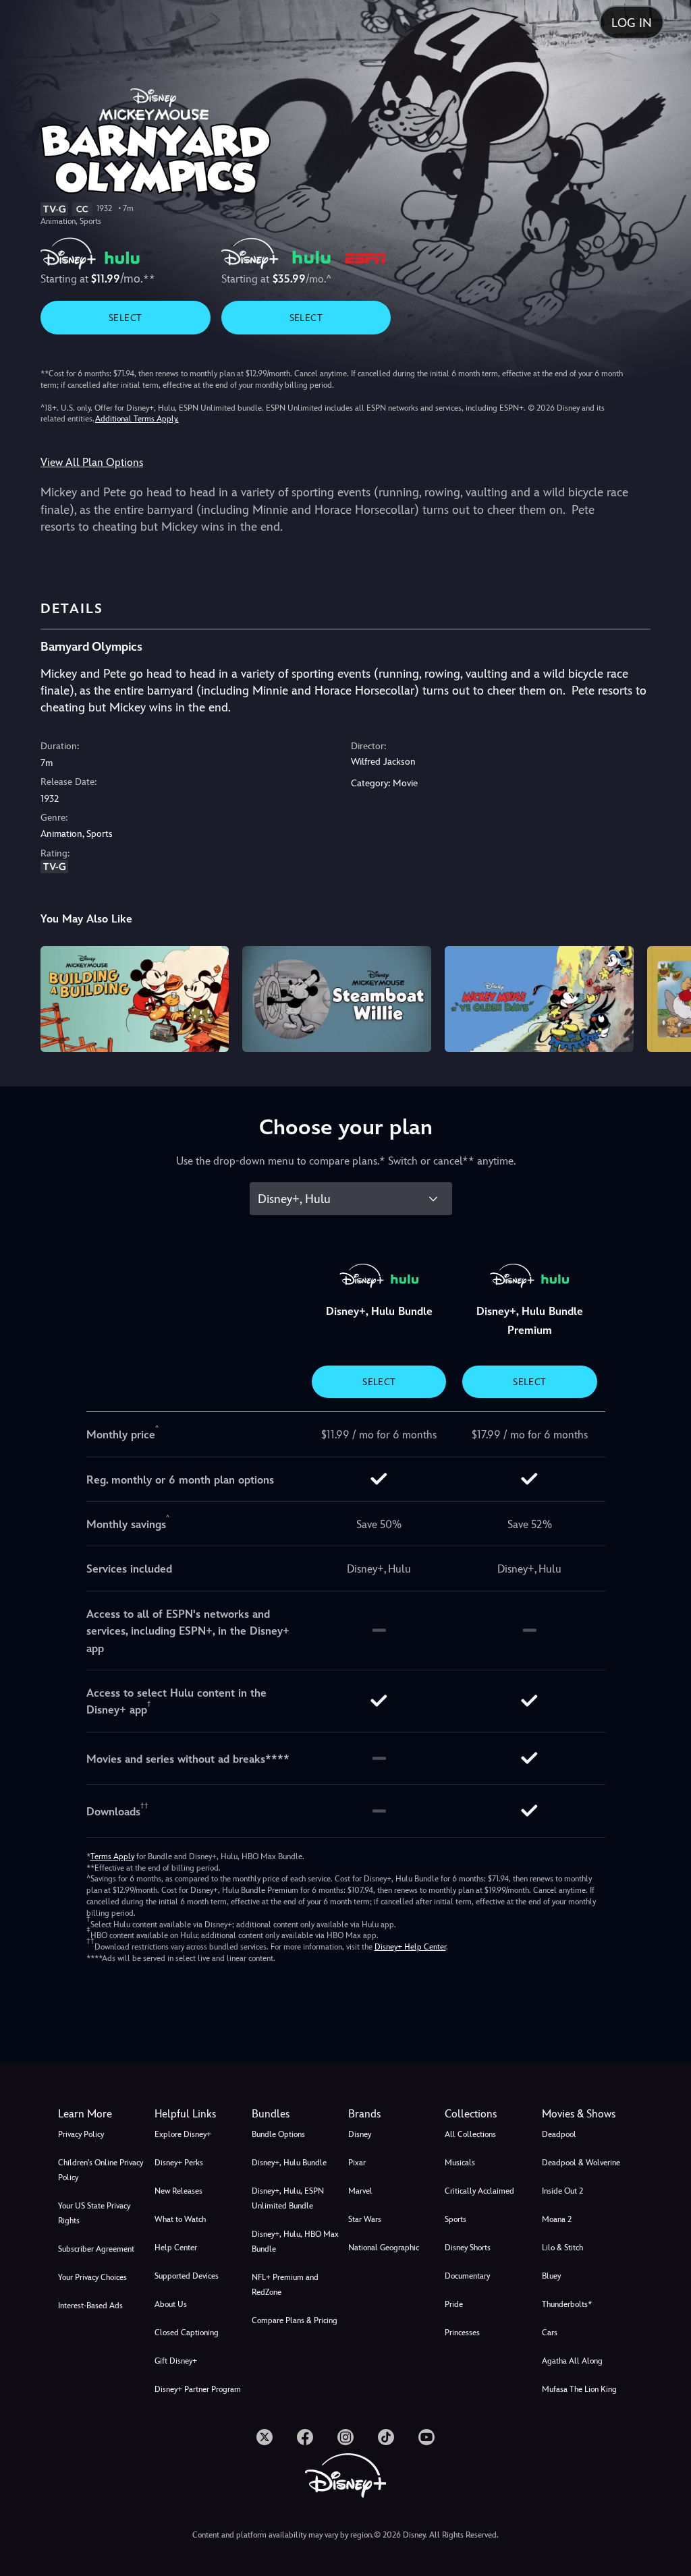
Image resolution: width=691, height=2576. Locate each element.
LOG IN (632, 23)
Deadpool (559, 2134)
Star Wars (365, 2219)
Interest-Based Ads (90, 2306)
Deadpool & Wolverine (581, 2163)
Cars (550, 2333)
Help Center (176, 2248)
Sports (455, 2219)
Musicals (460, 2163)
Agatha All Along (572, 2361)
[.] (265, 2437)
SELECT (125, 318)
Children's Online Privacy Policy (101, 2170)
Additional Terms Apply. (137, 419)
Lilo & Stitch (562, 2248)
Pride (454, 2304)
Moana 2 (557, 2219)
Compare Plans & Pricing (295, 2320)
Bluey (551, 2276)
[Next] (668, 997)
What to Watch (180, 2219)
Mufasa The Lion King (579, 2389)
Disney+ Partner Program (198, 2389)
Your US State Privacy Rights (94, 2213)
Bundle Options (278, 2134)
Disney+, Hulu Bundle (289, 2163)
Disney (360, 2134)
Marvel (360, 2191)
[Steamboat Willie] (337, 999)
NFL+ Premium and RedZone (285, 2285)
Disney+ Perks (179, 2163)
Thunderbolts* (567, 2304)
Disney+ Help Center (410, 1947)
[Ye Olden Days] (539, 999)
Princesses (462, 2333)
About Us (171, 2304)
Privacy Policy (81, 2134)
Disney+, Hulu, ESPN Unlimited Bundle (288, 2198)
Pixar (357, 2163)
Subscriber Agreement (96, 2249)
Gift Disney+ (176, 2361)
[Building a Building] (135, 999)
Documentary (467, 2276)
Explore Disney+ (183, 2134)
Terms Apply (112, 1856)
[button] (200, 2114)
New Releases (178, 2191)
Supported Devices (187, 2276)
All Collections (470, 2134)
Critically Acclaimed (479, 2191)
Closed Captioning (187, 2333)
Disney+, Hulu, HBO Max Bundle (295, 2242)
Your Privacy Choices (92, 2277)
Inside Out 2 (562, 2191)
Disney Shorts (468, 2248)
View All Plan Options (92, 462)
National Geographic (384, 2248)
